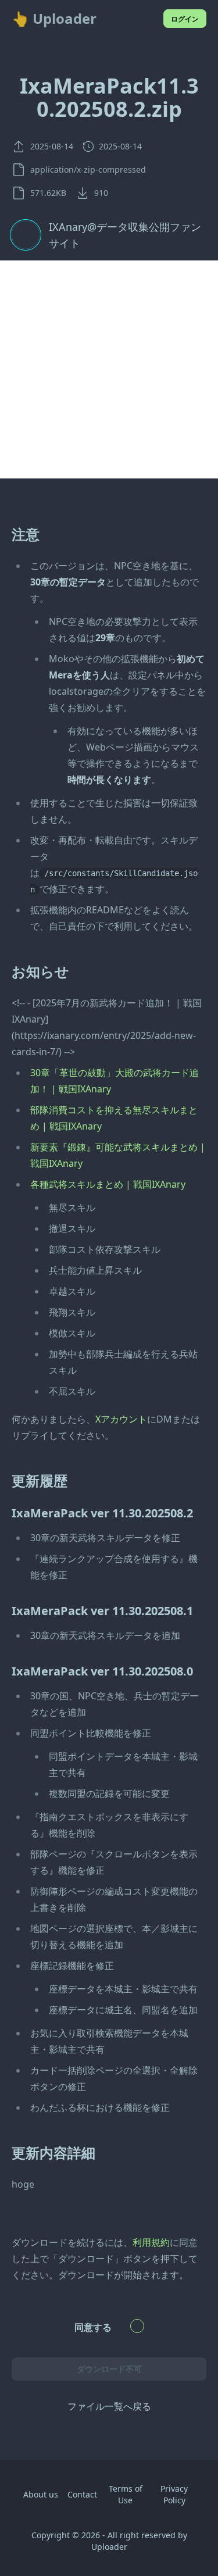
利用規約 (151, 2242)
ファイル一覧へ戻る (109, 2406)
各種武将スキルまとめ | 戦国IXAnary (108, 1184)
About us (41, 2494)
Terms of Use (126, 2494)
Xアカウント (121, 1419)
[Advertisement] (109, 369)
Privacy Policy (174, 2494)
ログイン (185, 19)
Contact (82, 2494)
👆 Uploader (54, 19)
